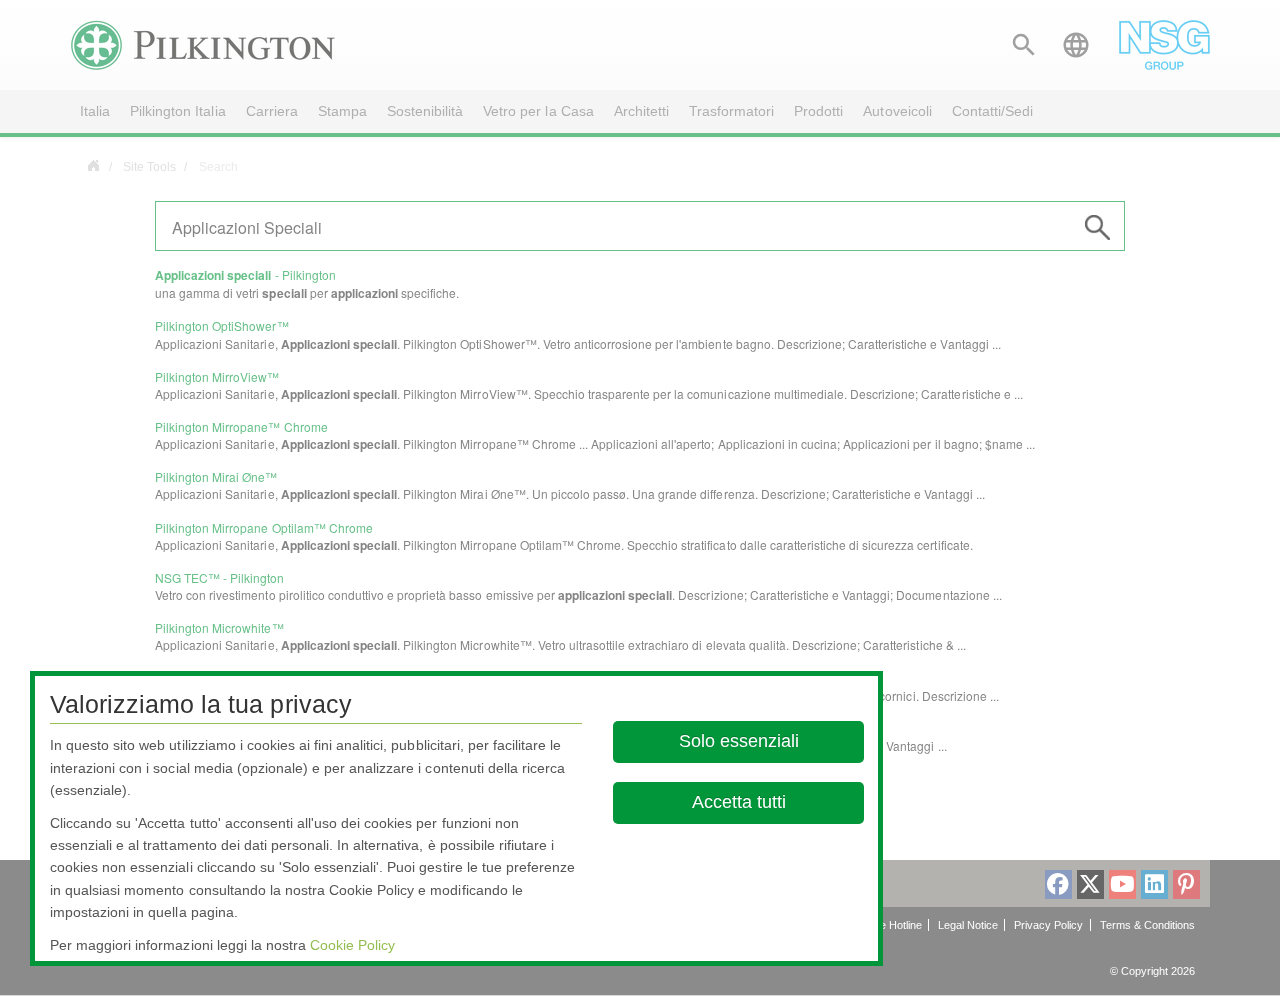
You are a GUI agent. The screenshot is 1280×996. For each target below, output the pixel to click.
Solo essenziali (739, 741)
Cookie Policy (352, 945)
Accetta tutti (739, 802)
